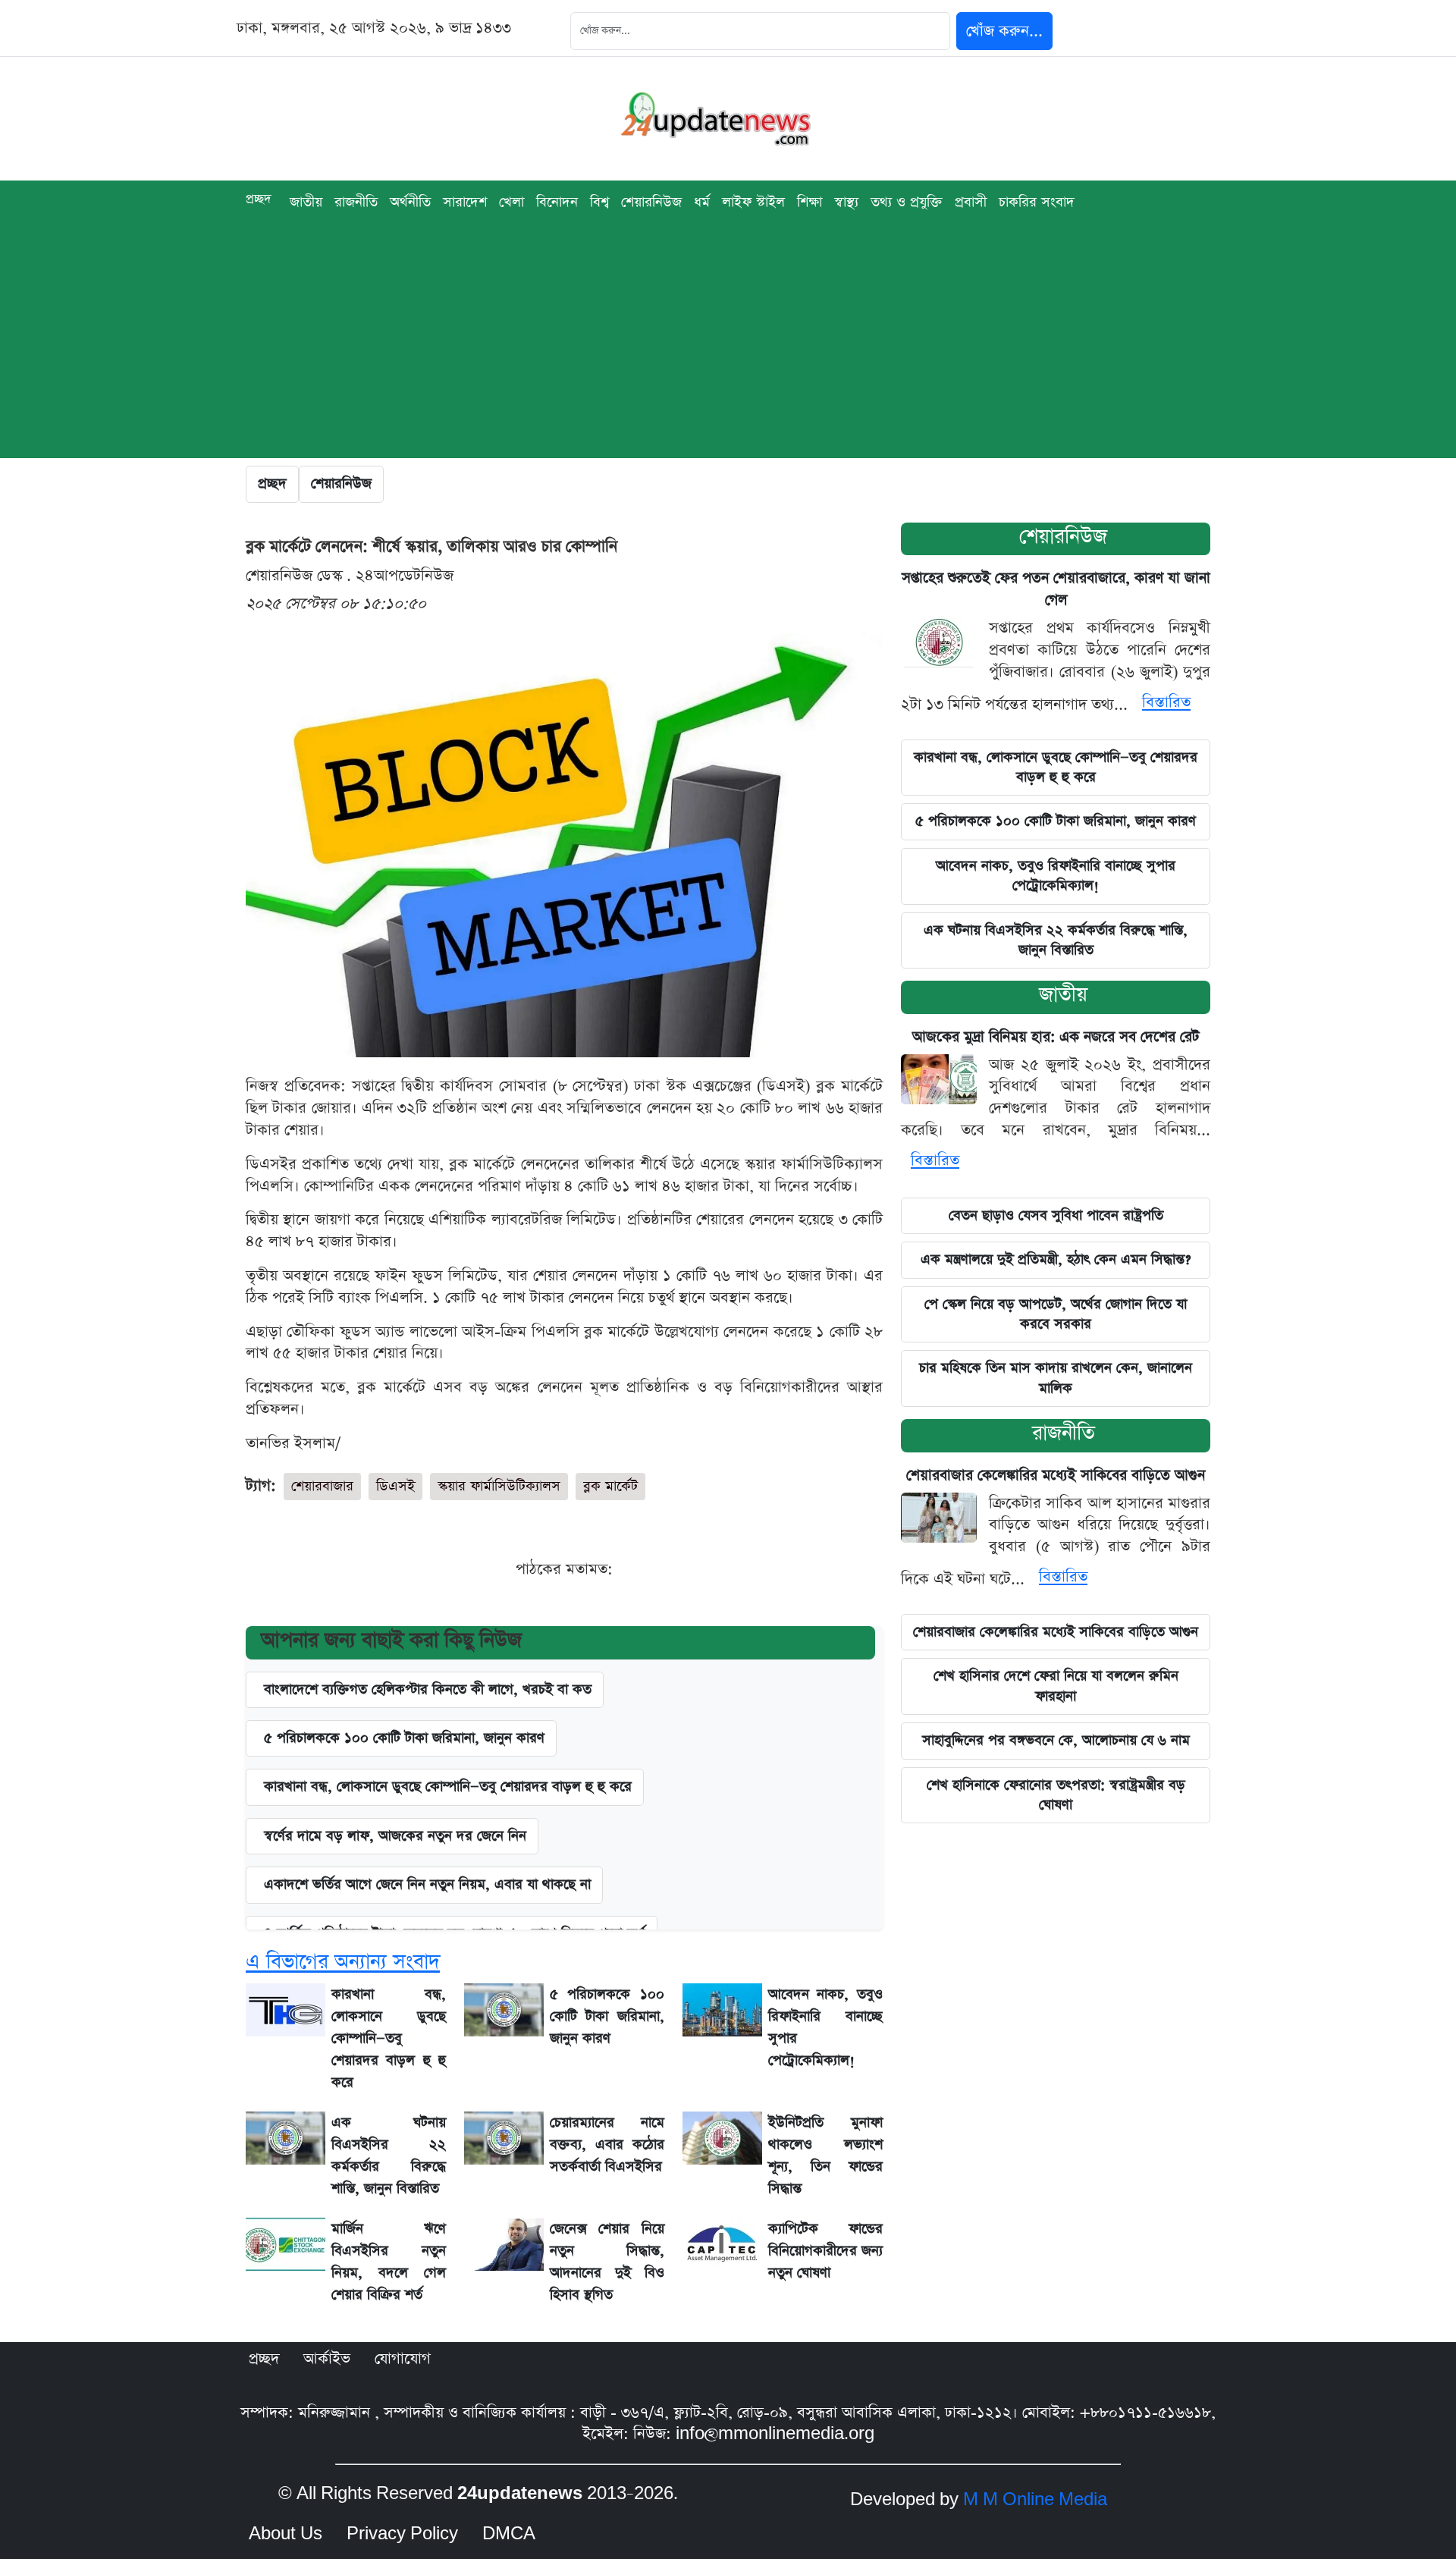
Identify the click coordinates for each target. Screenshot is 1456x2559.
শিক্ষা (810, 202)
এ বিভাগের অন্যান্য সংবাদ (343, 1962)
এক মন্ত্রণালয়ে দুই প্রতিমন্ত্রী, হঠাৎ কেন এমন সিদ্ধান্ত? (1056, 1259)
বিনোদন (557, 202)
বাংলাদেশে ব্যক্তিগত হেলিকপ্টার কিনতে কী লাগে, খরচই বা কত (428, 1689)
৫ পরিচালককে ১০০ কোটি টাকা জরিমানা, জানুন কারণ (404, 1738)
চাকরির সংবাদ (1037, 202)
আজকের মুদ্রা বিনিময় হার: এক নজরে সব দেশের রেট (1056, 1037)
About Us (286, 2534)
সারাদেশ (465, 202)
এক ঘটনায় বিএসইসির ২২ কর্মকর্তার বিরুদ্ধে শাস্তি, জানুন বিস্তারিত (1056, 940)
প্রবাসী (971, 202)
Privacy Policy (402, 2534)
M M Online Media (1035, 2500)
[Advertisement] (728, 352)
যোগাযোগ (403, 2359)
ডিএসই (395, 1486)
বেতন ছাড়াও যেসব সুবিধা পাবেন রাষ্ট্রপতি (1056, 1215)
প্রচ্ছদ (259, 199)
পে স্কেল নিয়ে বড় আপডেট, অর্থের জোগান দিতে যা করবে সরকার (1056, 1314)
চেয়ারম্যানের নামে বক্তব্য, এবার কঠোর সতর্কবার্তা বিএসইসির (607, 2145)
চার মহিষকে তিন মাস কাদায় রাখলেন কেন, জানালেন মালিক (1056, 1378)
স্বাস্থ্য (846, 202)
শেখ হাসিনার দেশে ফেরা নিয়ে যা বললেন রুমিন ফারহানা (1056, 1686)
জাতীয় (1063, 995)
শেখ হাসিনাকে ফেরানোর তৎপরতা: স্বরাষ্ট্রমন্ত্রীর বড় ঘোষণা (1056, 1795)
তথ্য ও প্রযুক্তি (907, 202)
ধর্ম (702, 202)
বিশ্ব (599, 202)
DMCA (509, 2534)
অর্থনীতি (410, 202)
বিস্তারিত (1166, 702)
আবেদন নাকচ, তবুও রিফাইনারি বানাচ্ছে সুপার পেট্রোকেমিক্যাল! (1056, 876)
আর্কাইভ (327, 2359)
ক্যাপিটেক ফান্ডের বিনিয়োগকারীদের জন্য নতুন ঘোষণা (825, 2251)
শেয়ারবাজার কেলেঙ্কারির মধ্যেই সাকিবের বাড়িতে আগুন (1056, 1476)
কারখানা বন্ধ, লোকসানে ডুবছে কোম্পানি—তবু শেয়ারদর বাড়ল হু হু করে (1056, 767)
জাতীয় (306, 202)
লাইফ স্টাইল (753, 202)
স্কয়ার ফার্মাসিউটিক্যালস (499, 1486)
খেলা (511, 202)
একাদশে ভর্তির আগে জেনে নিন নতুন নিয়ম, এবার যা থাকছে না (427, 1884)
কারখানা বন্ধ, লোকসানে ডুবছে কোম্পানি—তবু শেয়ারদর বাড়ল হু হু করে (448, 1787)
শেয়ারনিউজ (651, 202)
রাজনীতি (356, 202)
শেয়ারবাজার (322, 1486)
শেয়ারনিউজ (1063, 537)
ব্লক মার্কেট (610, 1486)
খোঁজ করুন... (1004, 31)
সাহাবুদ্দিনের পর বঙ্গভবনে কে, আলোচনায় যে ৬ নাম (1056, 1740)
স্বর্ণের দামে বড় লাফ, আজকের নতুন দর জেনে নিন (395, 1836)
